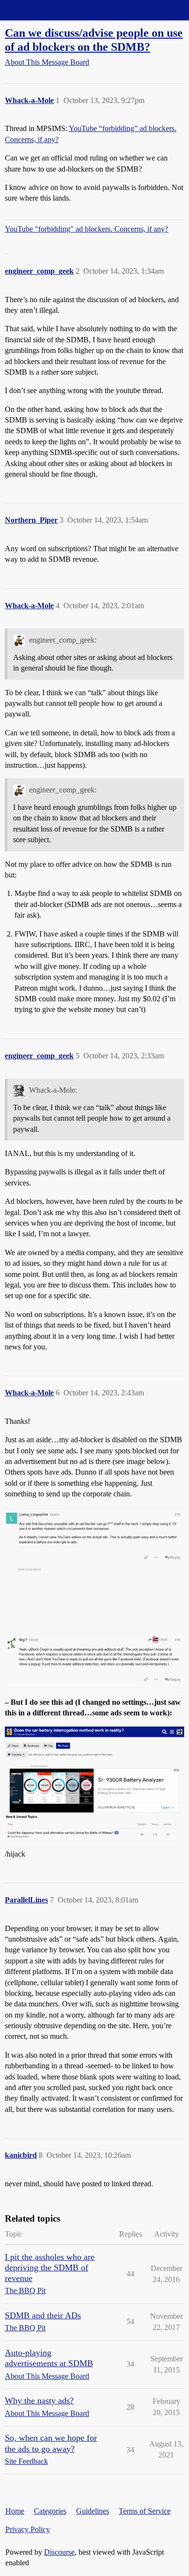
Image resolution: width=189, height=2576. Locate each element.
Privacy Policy (28, 2529)
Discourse (59, 2552)
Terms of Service (145, 2511)
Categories (50, 2511)
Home (15, 2511)
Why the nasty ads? (39, 2400)
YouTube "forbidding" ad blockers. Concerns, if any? (87, 229)
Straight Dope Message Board (51, 10)
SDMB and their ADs (43, 2315)
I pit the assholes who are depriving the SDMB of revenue (50, 2268)
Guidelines (93, 2511)
